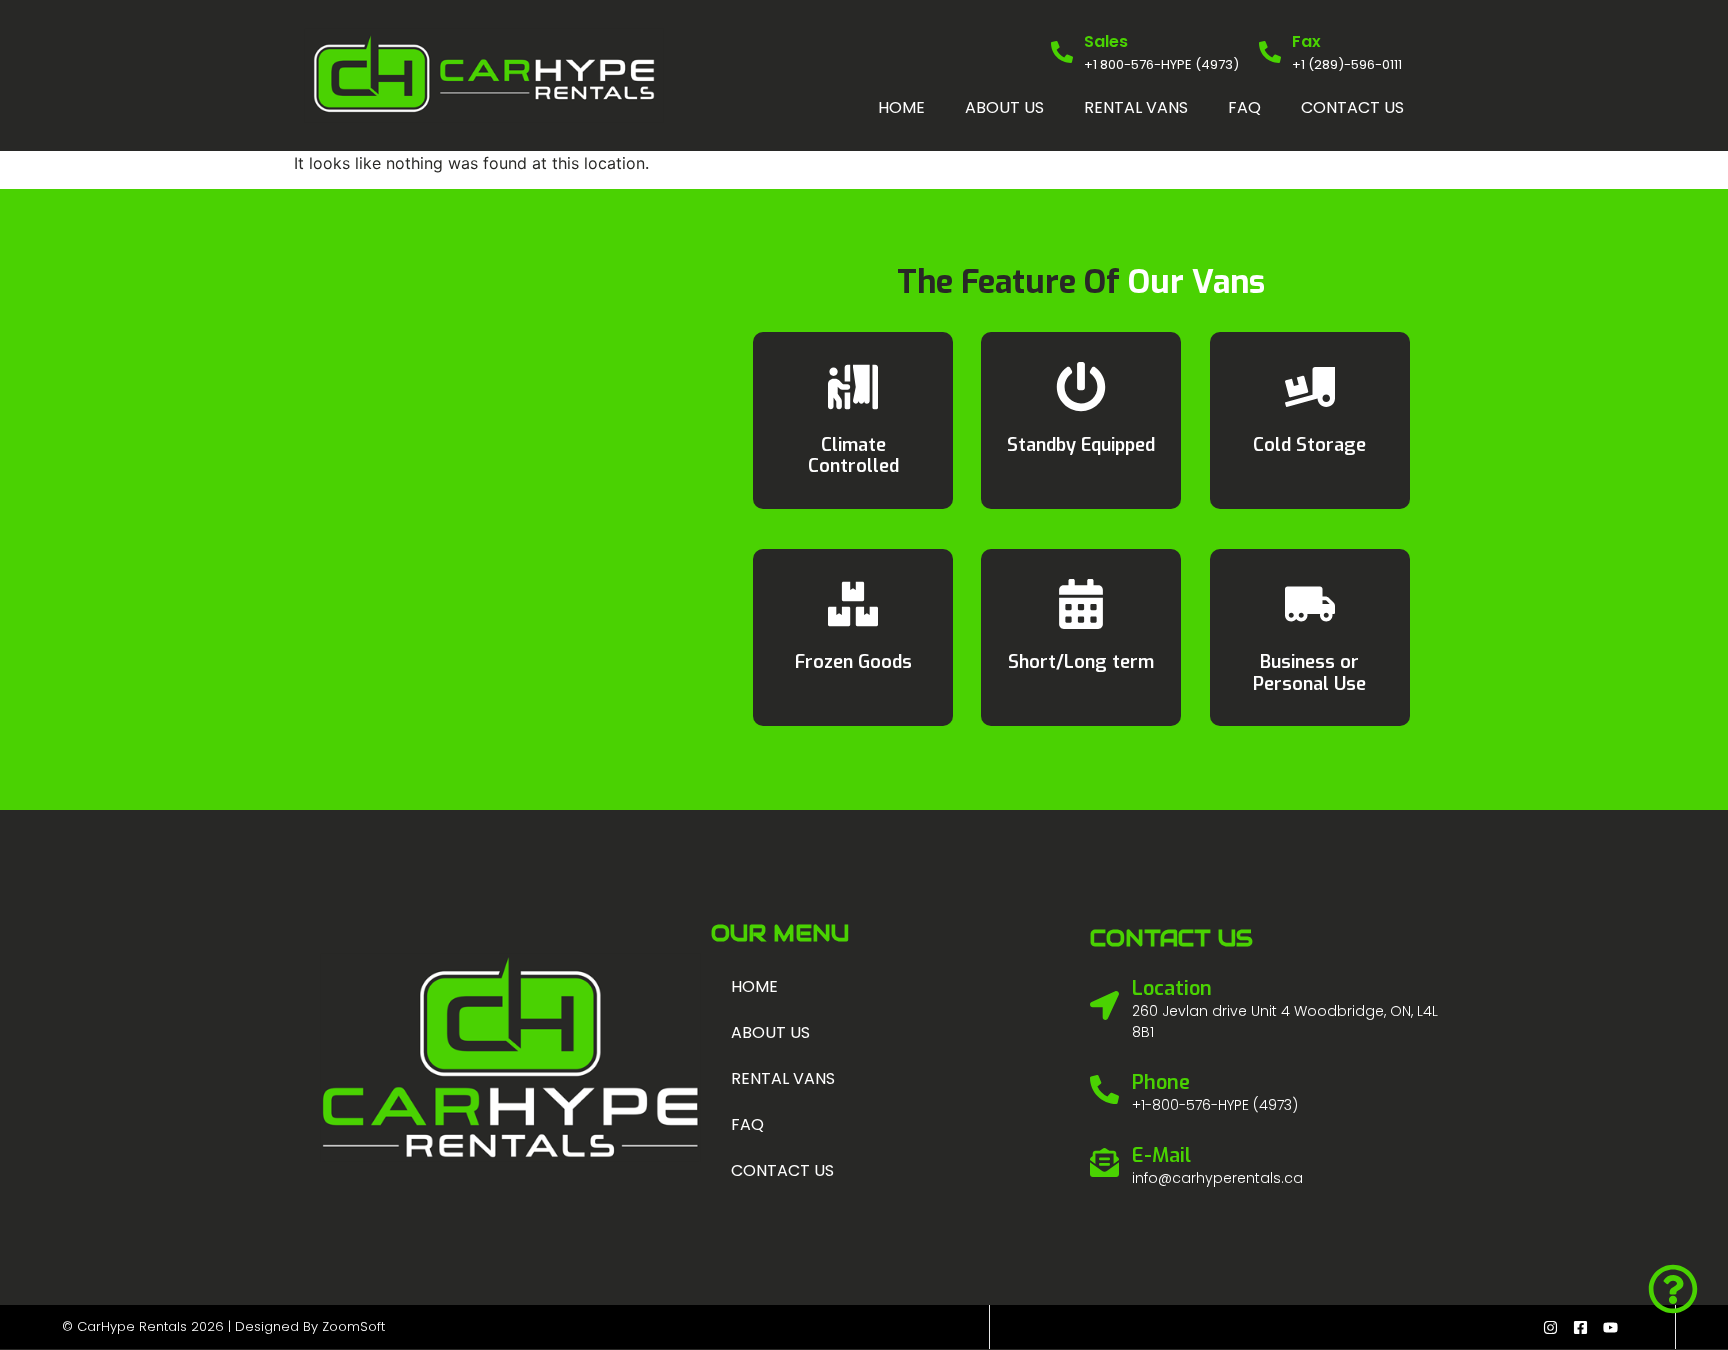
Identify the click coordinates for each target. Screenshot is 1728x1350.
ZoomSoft (353, 1326)
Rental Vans (1136, 107)
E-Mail (1161, 1155)
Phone (1161, 1082)
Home (901, 107)
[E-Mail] (1104, 1162)
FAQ (1244, 107)
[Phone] (1104, 1089)
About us (1004, 107)
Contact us (1352, 107)
